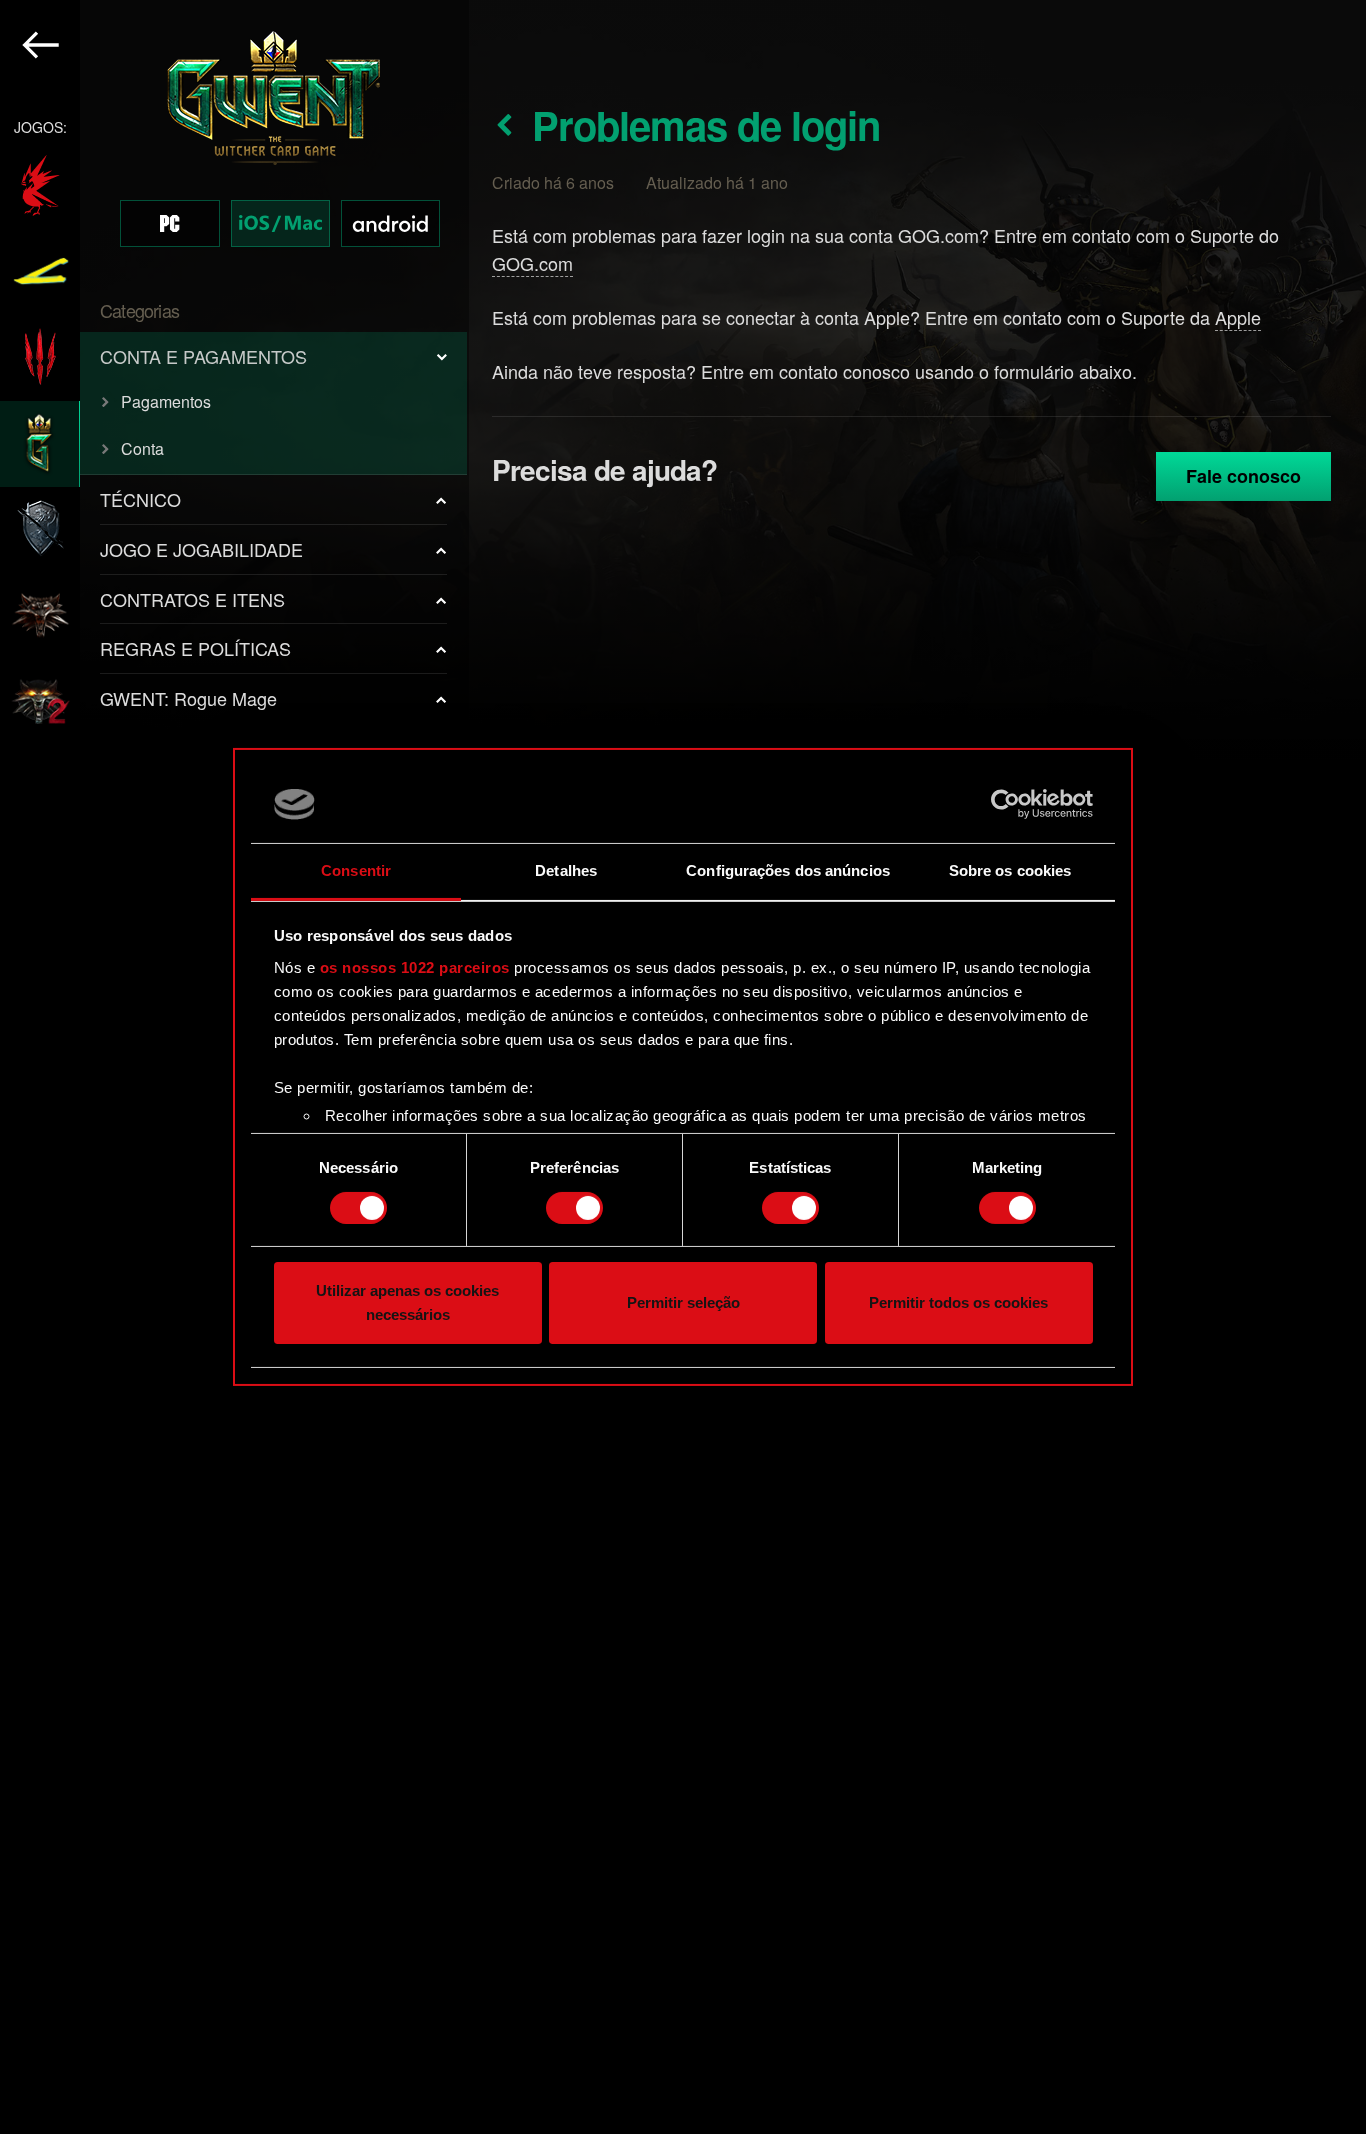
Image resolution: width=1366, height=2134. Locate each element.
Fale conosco (1243, 476)
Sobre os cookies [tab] (1010, 870)
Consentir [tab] (356, 870)
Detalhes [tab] (566, 870)
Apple (1238, 317)
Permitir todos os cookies (958, 1303)
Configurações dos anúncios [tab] (788, 870)
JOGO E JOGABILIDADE (201, 549)
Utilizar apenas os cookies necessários (407, 1303)
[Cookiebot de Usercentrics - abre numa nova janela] (1005, 804)
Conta (142, 448)
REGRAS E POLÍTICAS (195, 648)
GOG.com (532, 263)
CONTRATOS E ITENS (192, 599)
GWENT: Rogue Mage (188, 698)
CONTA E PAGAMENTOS (203, 356)
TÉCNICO (140, 499)
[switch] (574, 1208)
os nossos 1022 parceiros (415, 967)
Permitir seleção (683, 1303)
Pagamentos (166, 401)
